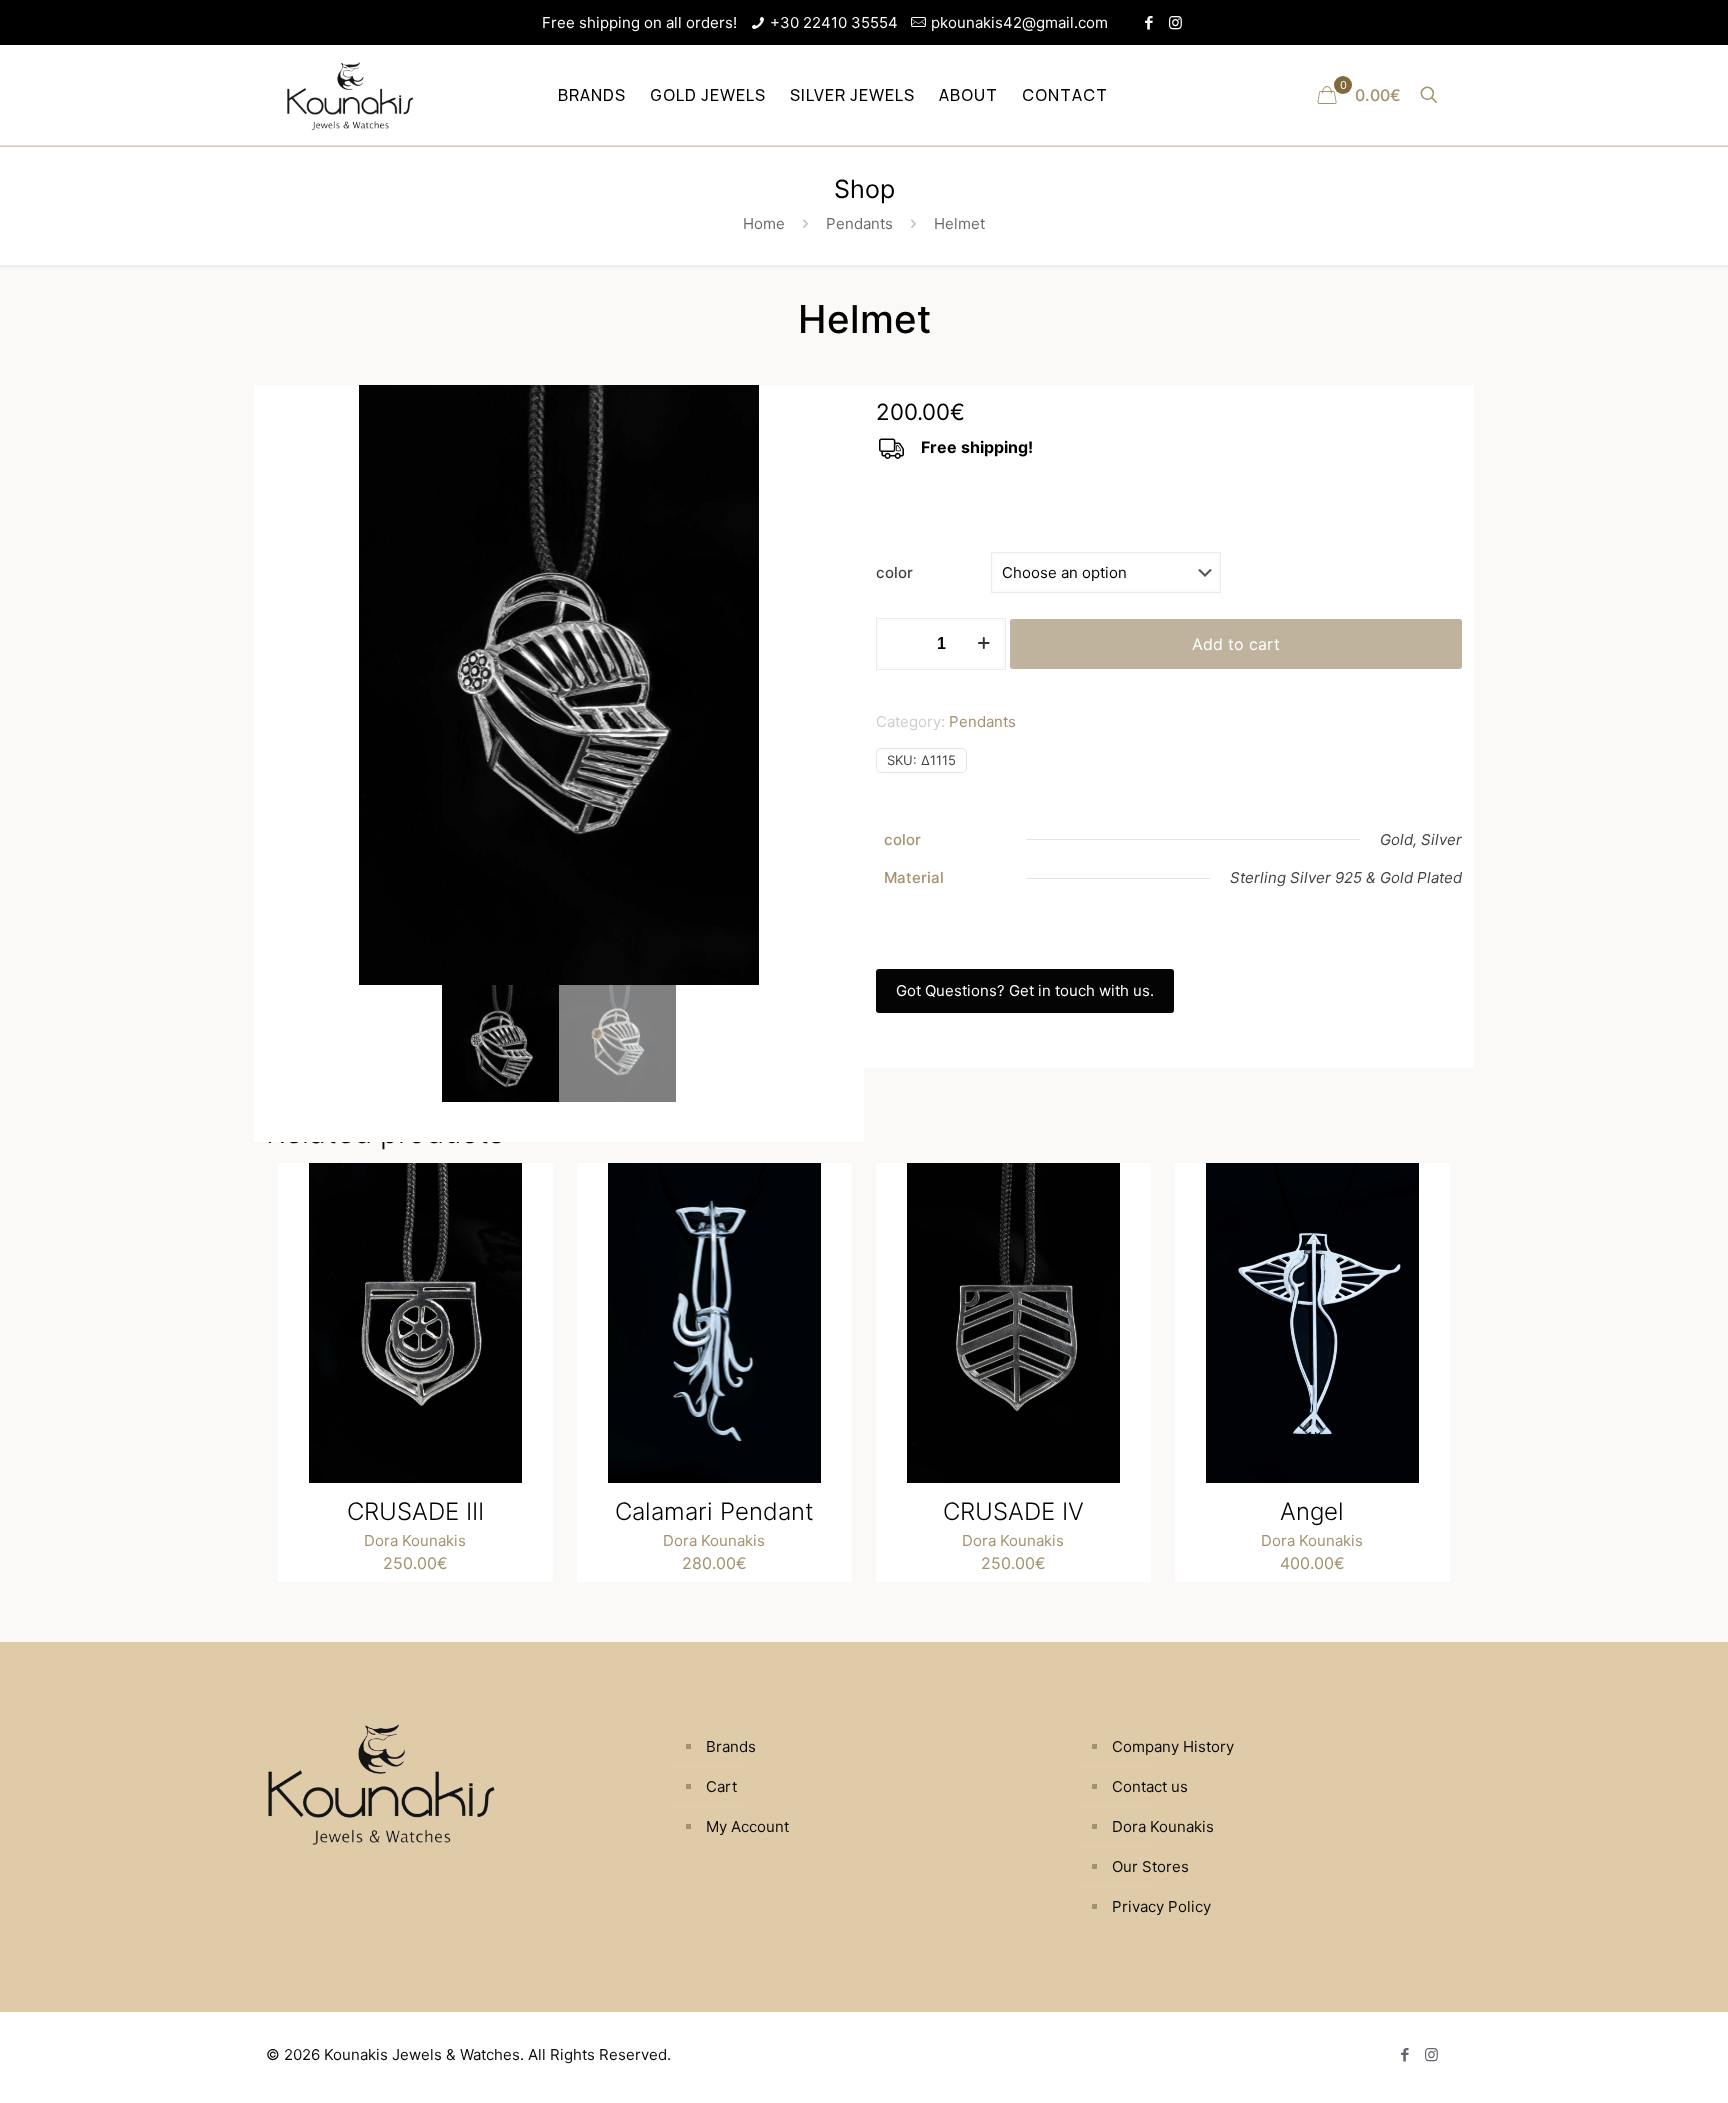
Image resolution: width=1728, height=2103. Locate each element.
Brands (731, 1746)
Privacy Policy (1161, 1906)
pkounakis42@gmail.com (1019, 22)
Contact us (1150, 1786)
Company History (1173, 1746)
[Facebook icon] (1148, 22)
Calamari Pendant (714, 1511)
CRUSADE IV (1013, 1511)
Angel (1312, 1511)
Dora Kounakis (415, 1540)
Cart (721, 1786)
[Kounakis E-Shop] (350, 95)
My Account (747, 1826)
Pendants (859, 223)
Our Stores (1150, 1866)
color (894, 572)
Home (764, 223)
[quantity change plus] (983, 644)
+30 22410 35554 (834, 22)
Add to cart (1236, 644)
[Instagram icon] (1175, 22)
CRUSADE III (415, 1511)
